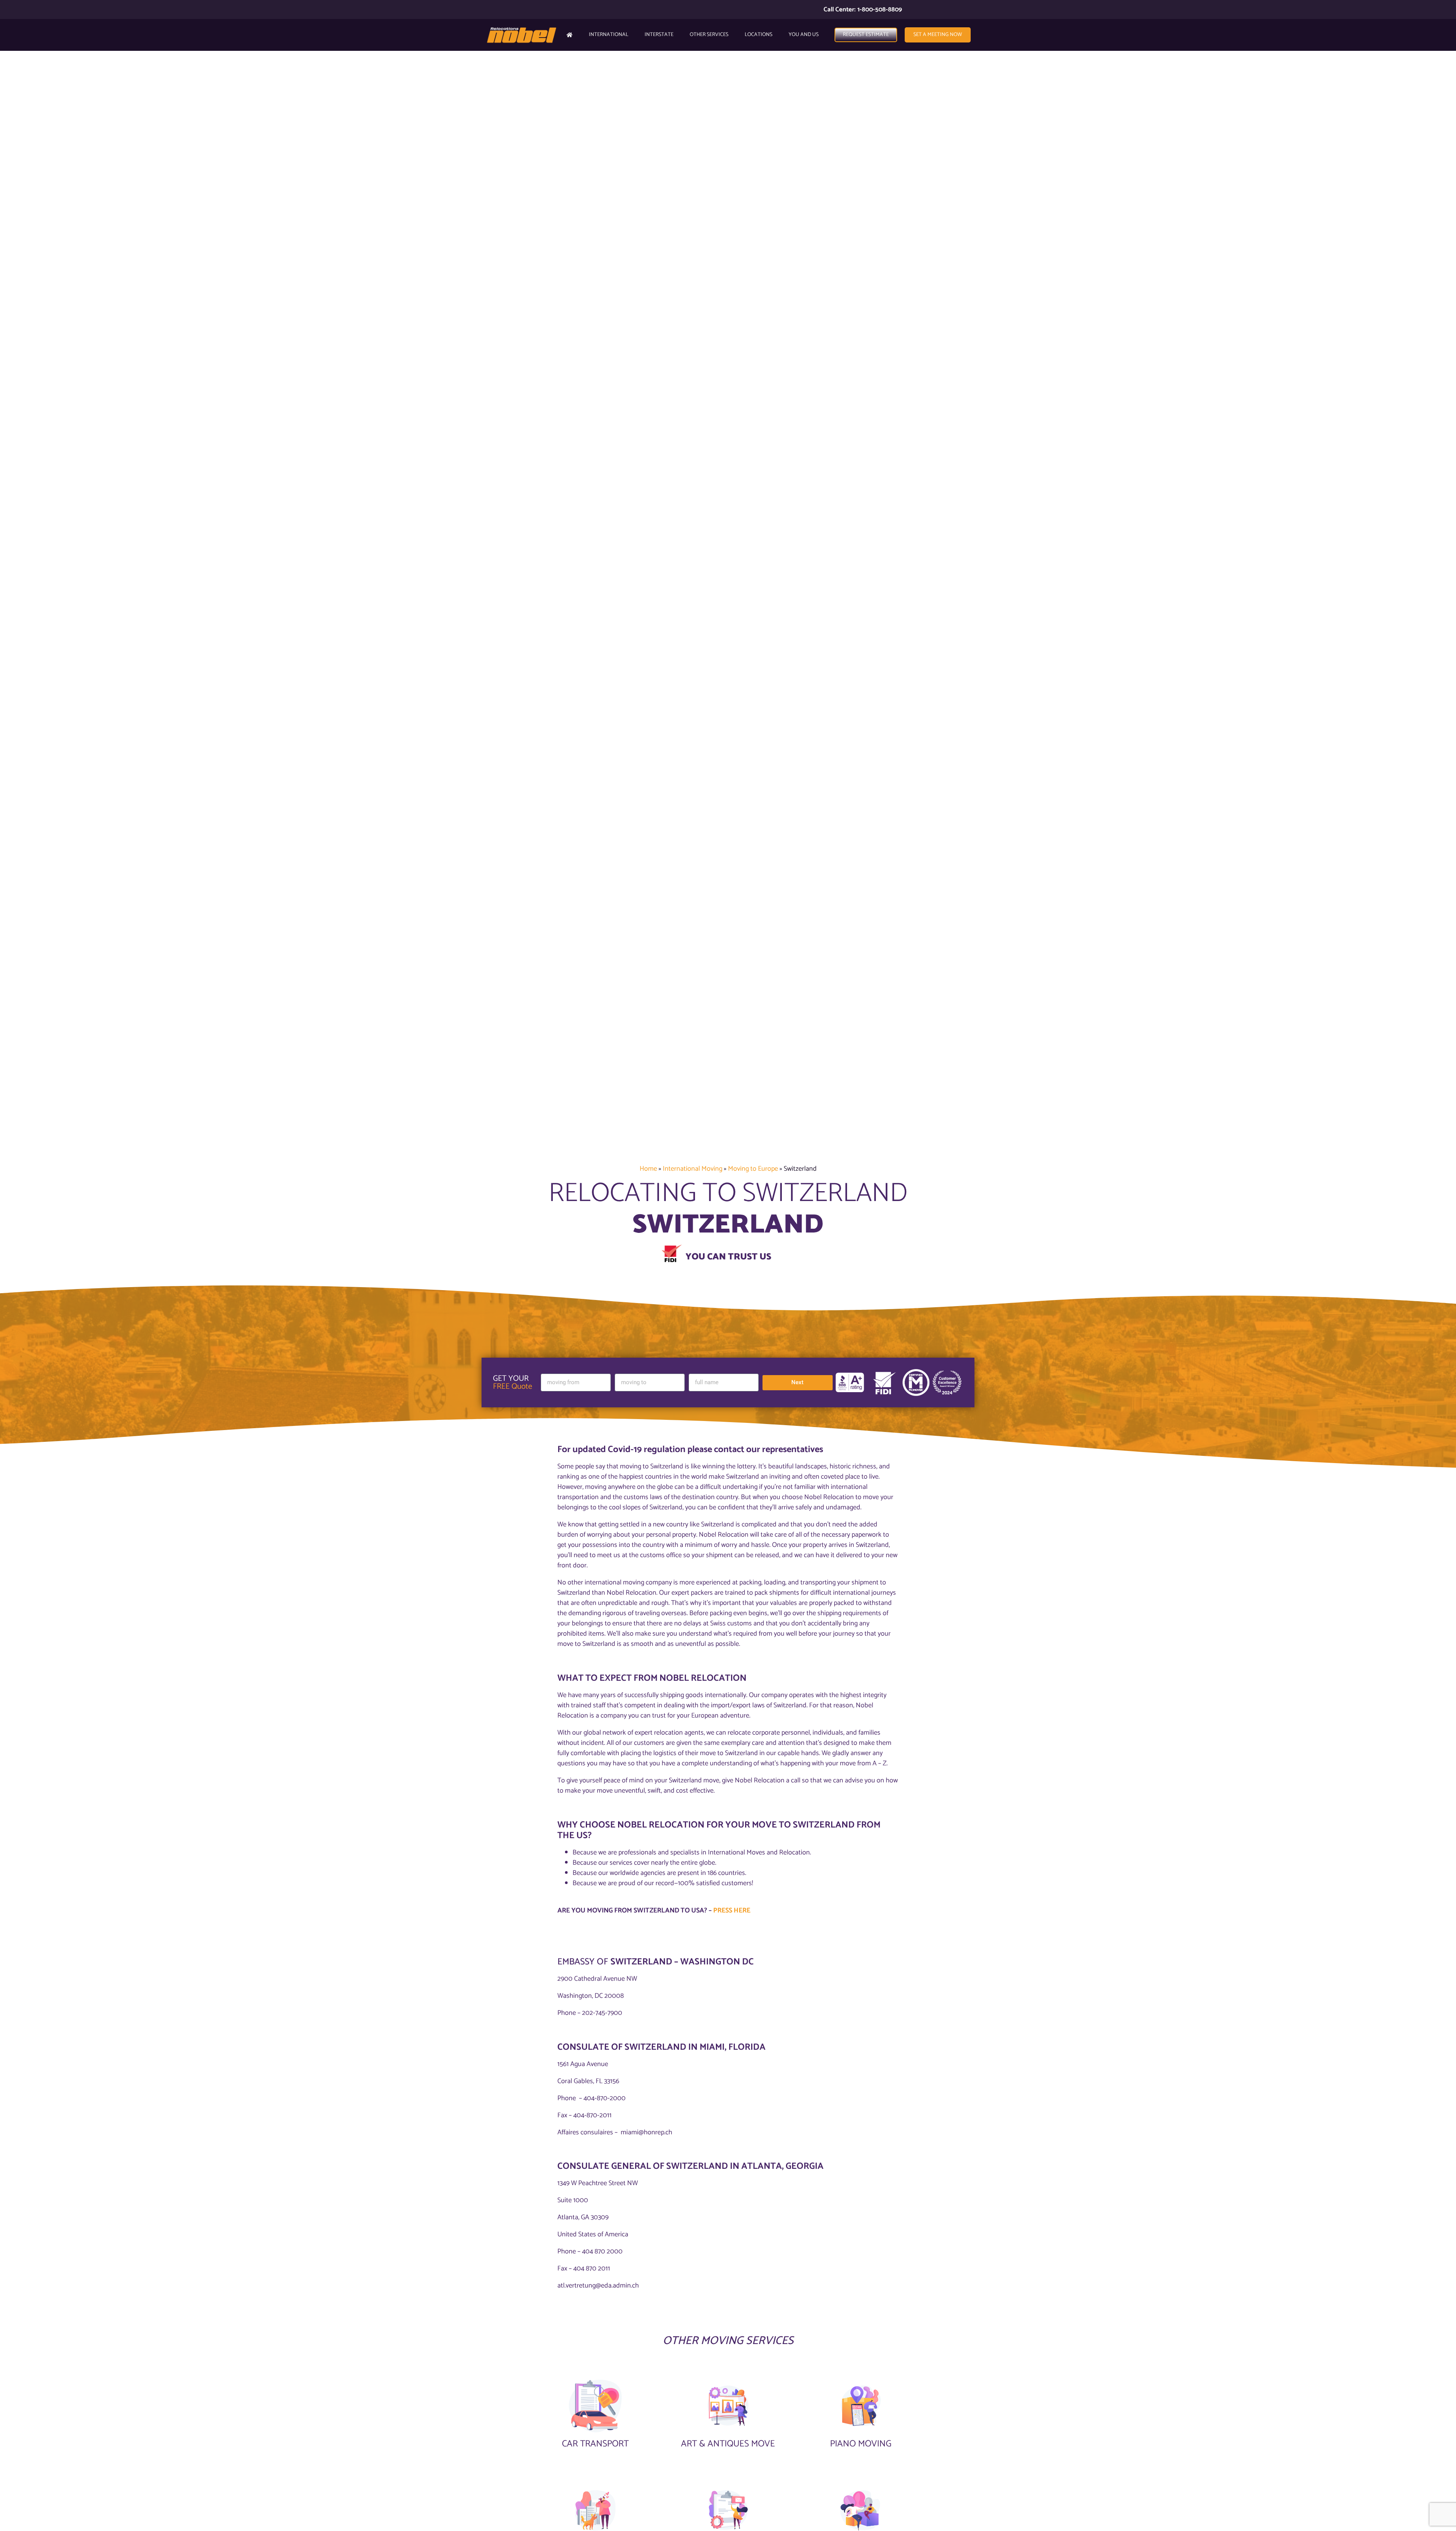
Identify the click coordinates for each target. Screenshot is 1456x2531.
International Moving (693, 1169)
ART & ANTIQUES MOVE (728, 2444)
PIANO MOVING (861, 2444)
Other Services (709, 35)
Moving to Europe (753, 1169)
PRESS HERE (732, 1911)
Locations (759, 35)
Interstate (659, 35)
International (609, 35)
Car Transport (595, 2444)
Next (797, 1382)
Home (648, 1169)
